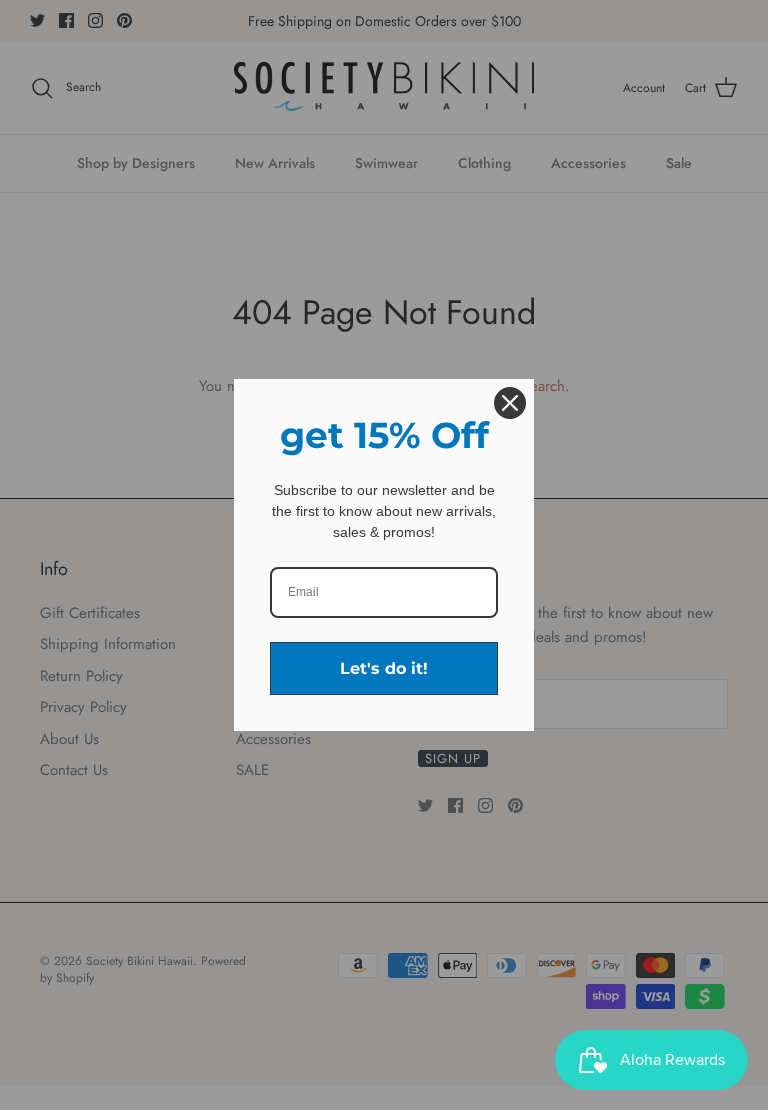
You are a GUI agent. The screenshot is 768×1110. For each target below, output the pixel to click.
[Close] (510, 403)
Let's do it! (384, 668)
